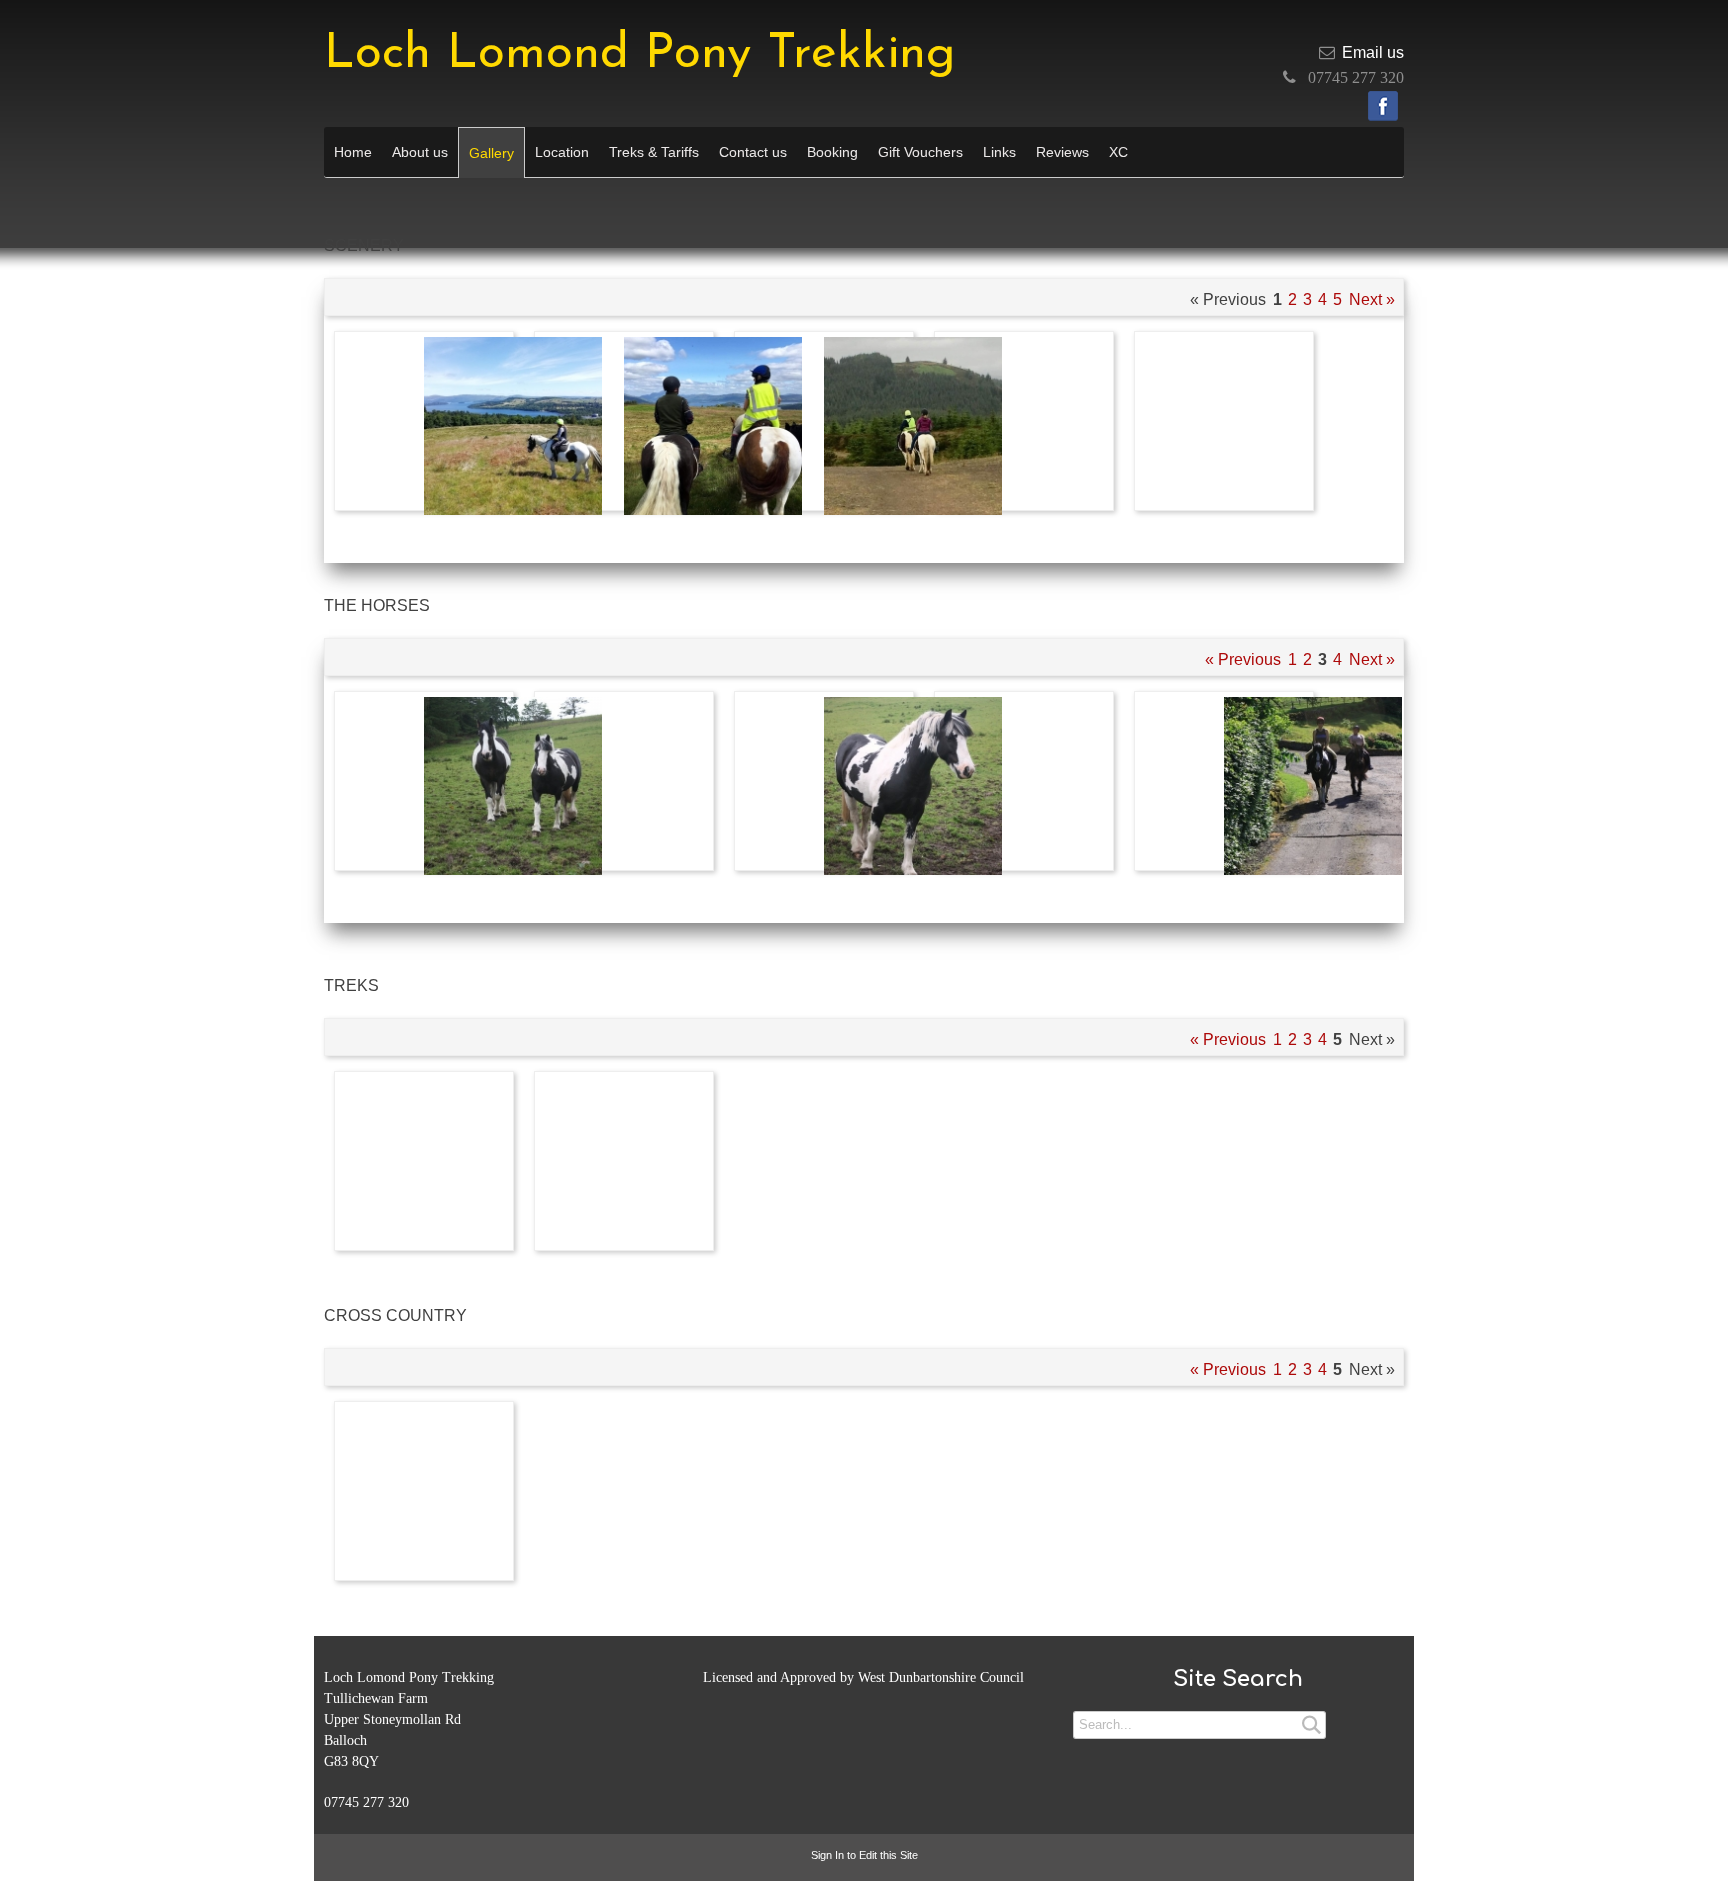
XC (1118, 152)
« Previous (1243, 659)
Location (562, 152)
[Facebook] (1383, 106)
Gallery (491, 153)
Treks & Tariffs (654, 152)
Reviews (1062, 152)
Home (353, 152)
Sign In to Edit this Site (864, 1855)
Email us (1373, 52)
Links (999, 152)
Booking (832, 152)
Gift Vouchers (920, 152)
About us (420, 152)
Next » (1372, 299)
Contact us (753, 152)
